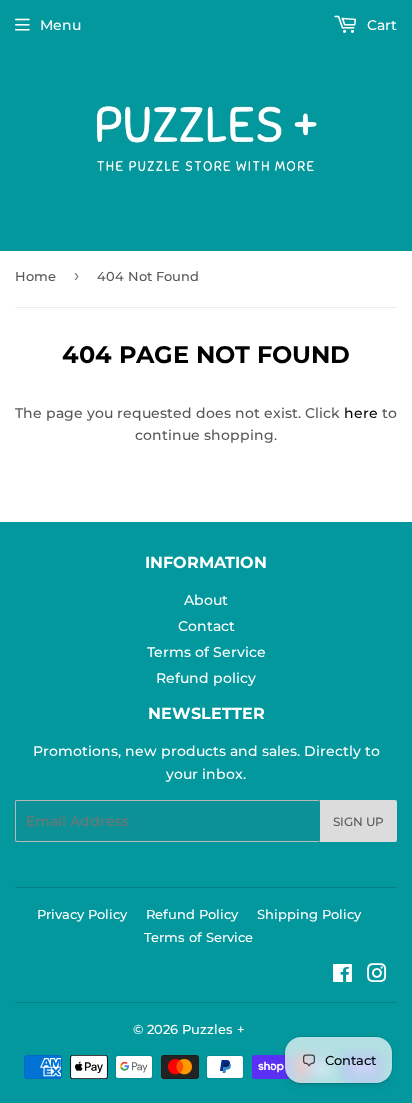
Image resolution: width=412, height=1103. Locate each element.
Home (35, 276)
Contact (206, 626)
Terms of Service (206, 652)
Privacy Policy (82, 914)
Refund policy (206, 678)
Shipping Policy (309, 914)
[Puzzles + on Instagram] (377, 976)
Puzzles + (213, 1029)
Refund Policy (192, 914)
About (206, 600)
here (361, 413)
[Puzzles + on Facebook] (342, 976)
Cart (380, 25)
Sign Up (358, 821)
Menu (60, 25)
